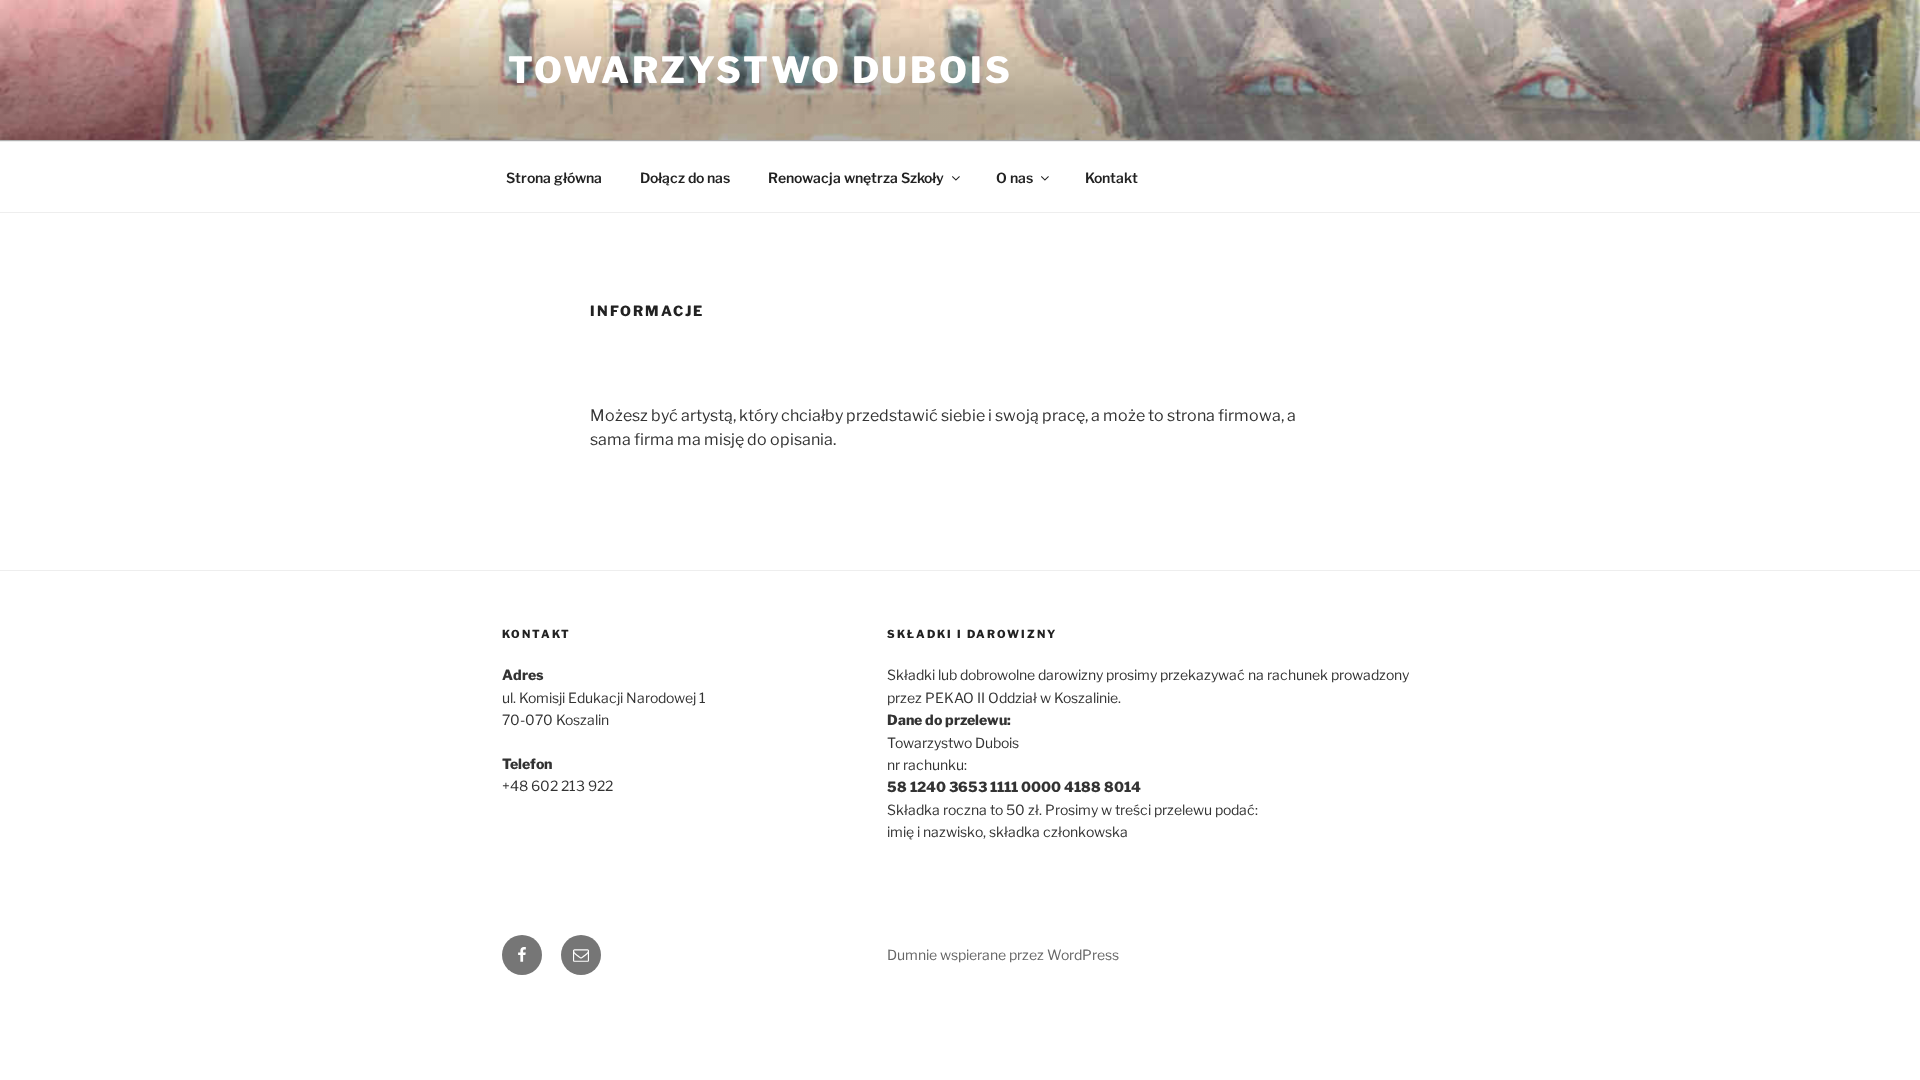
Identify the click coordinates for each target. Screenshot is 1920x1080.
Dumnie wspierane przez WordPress (1003, 954)
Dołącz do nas (685, 177)
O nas (1014, 177)
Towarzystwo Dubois (760, 70)
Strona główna (554, 177)
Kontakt (1111, 177)
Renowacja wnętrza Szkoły (856, 177)
